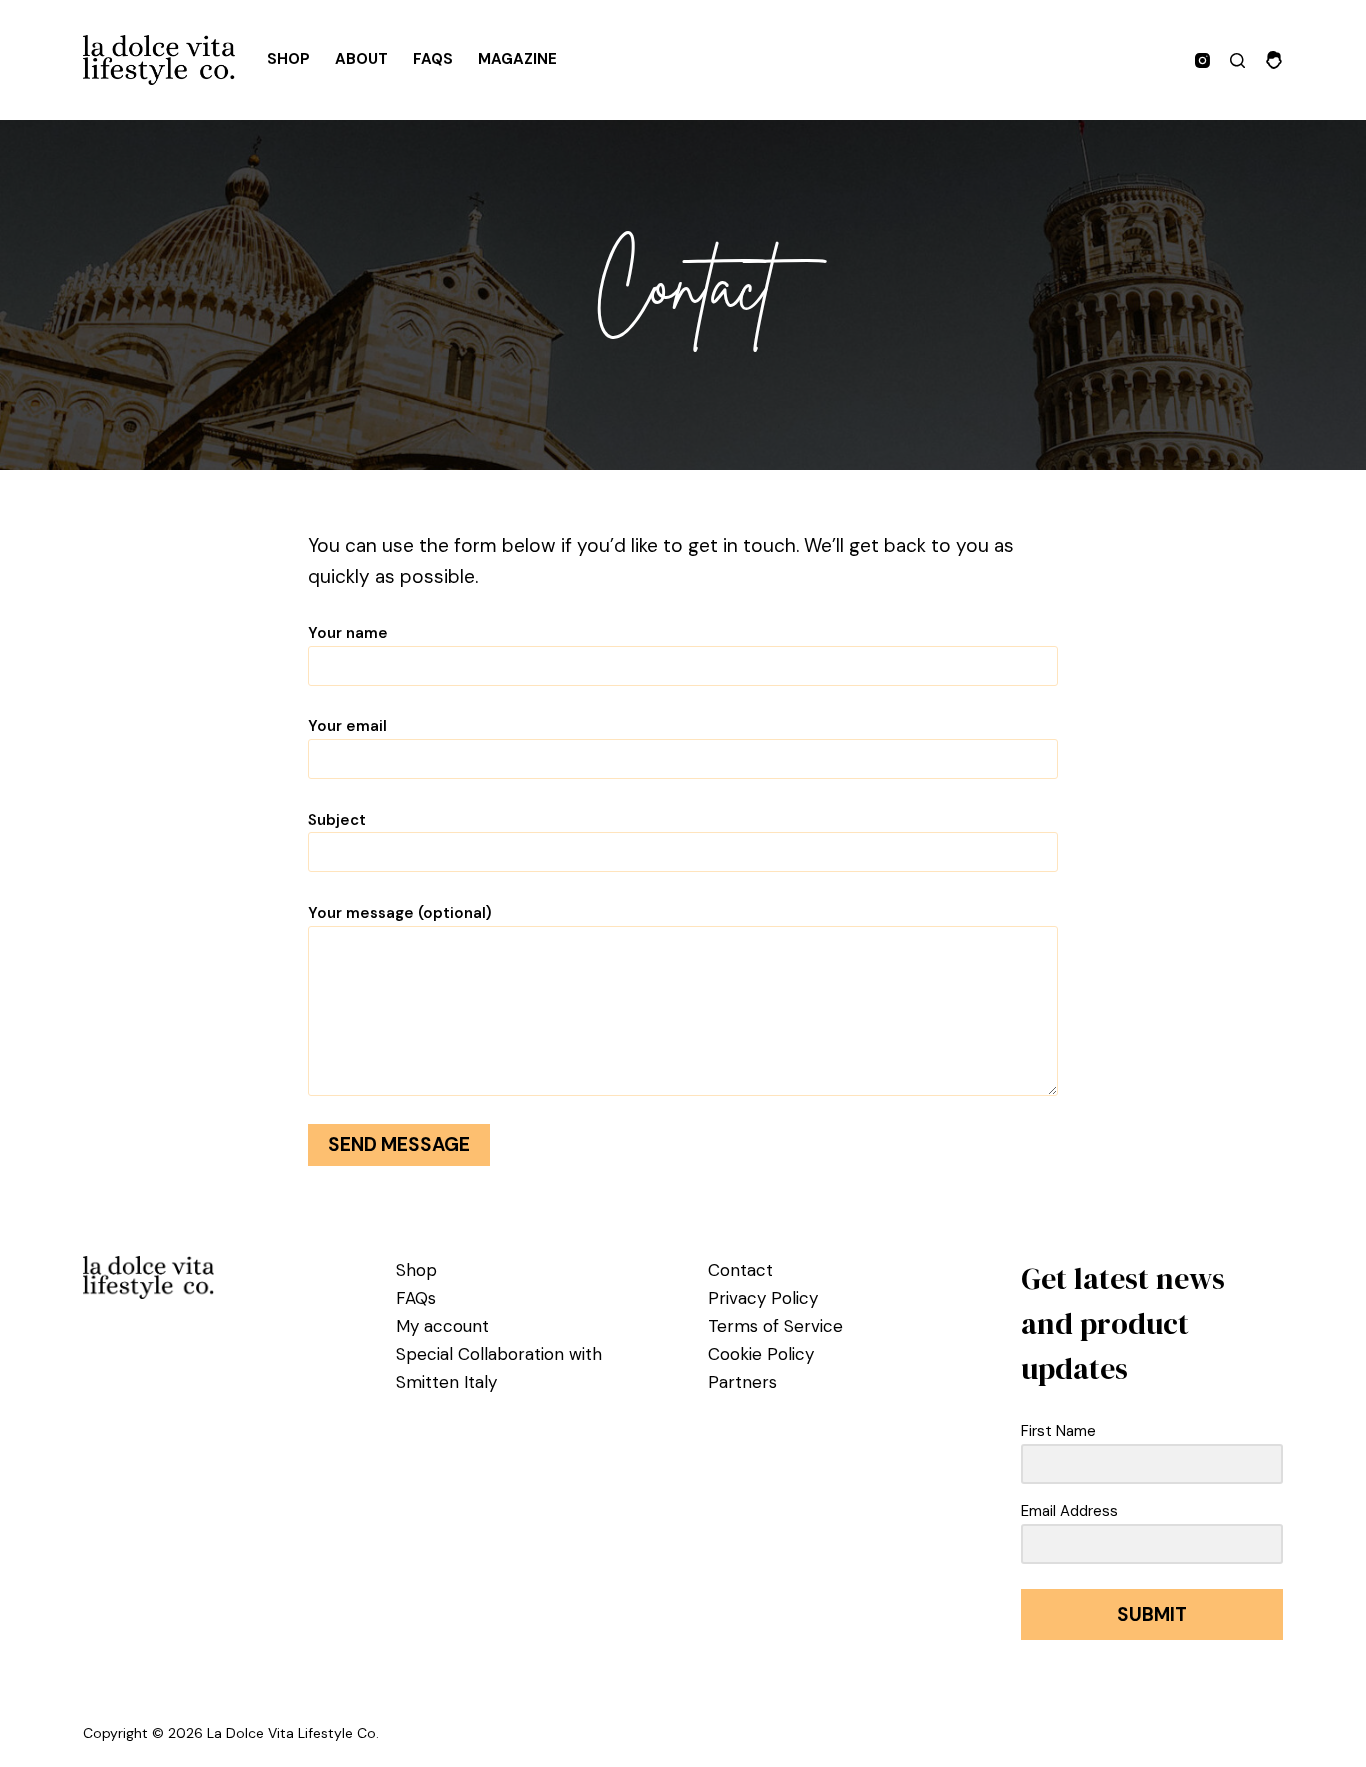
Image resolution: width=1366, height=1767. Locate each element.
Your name (348, 633)
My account (442, 1326)
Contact (740, 1270)
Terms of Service (775, 1326)
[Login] (1274, 60)
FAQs (433, 59)
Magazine (517, 59)
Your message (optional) (400, 913)
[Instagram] (1202, 60)
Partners (742, 1382)
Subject (337, 820)
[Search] (1237, 60)
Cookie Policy (761, 1354)
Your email (347, 726)
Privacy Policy (763, 1298)
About (361, 59)
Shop (288, 59)
